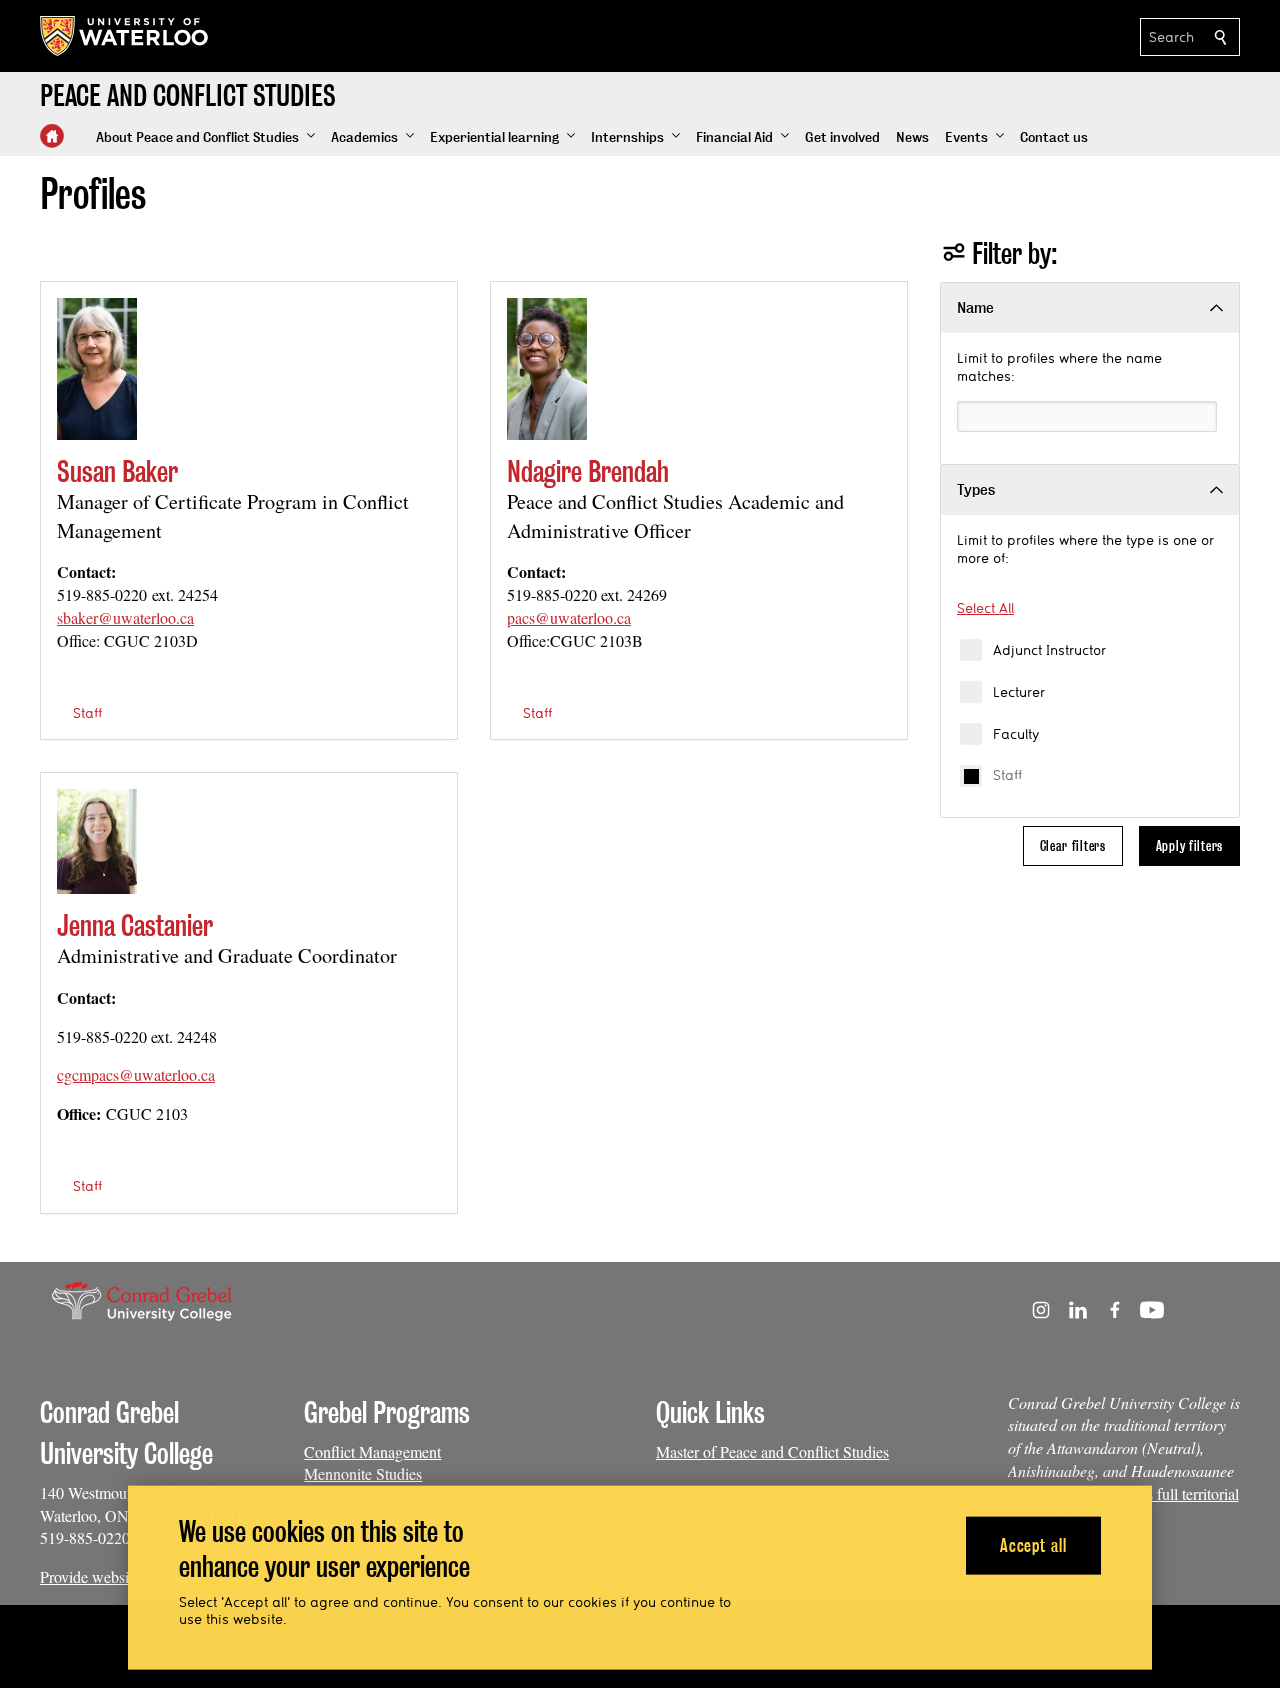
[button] (205, 138)
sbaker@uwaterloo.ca (125, 617)
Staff (1007, 775)
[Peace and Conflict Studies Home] (52, 136)
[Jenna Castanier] (97, 841)
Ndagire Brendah (588, 471)
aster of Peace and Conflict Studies (779, 1451)
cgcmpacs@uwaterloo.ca (136, 1074)
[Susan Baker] (97, 369)
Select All (985, 608)
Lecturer (1019, 692)
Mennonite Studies (363, 1473)
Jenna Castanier (135, 925)
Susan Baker (117, 471)
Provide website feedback (120, 1576)
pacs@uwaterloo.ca (569, 617)
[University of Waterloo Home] (125, 36)
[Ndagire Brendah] (547, 369)
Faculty (1016, 734)
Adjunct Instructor (1049, 650)
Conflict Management (372, 1451)
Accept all (1033, 1544)
